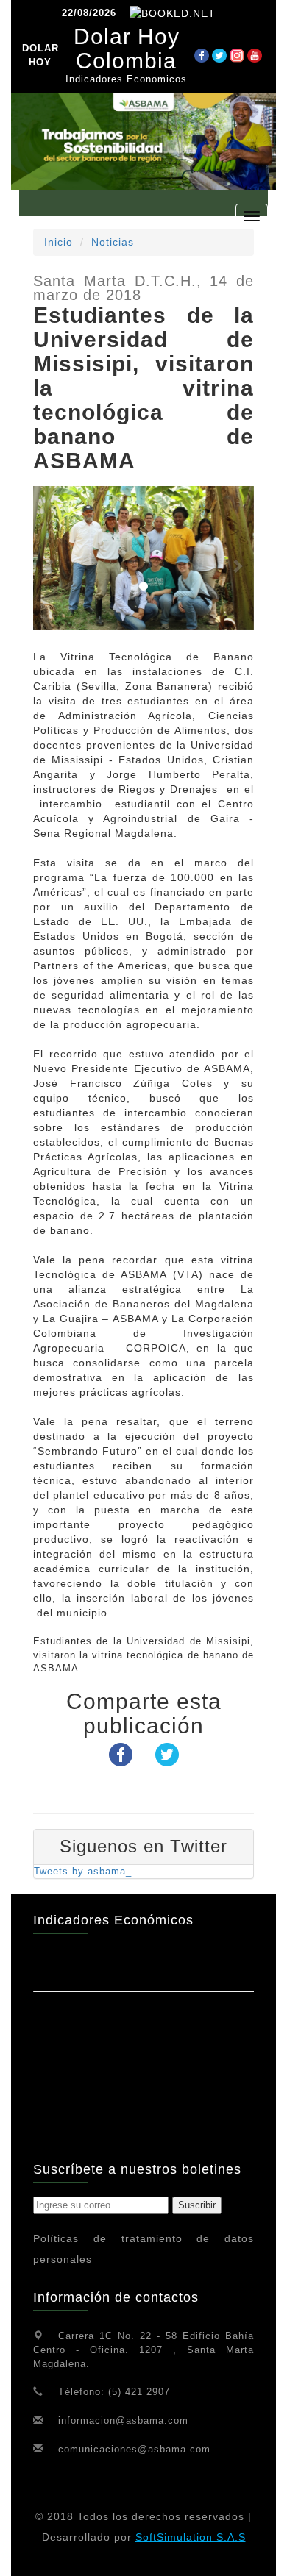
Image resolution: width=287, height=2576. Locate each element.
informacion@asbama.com (123, 2420)
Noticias (113, 242)
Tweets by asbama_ (83, 1871)
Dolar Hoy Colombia (127, 49)
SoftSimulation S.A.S (191, 2537)
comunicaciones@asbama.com (134, 2449)
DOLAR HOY (40, 55)
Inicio (59, 242)
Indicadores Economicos (126, 79)
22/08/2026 (89, 13)
